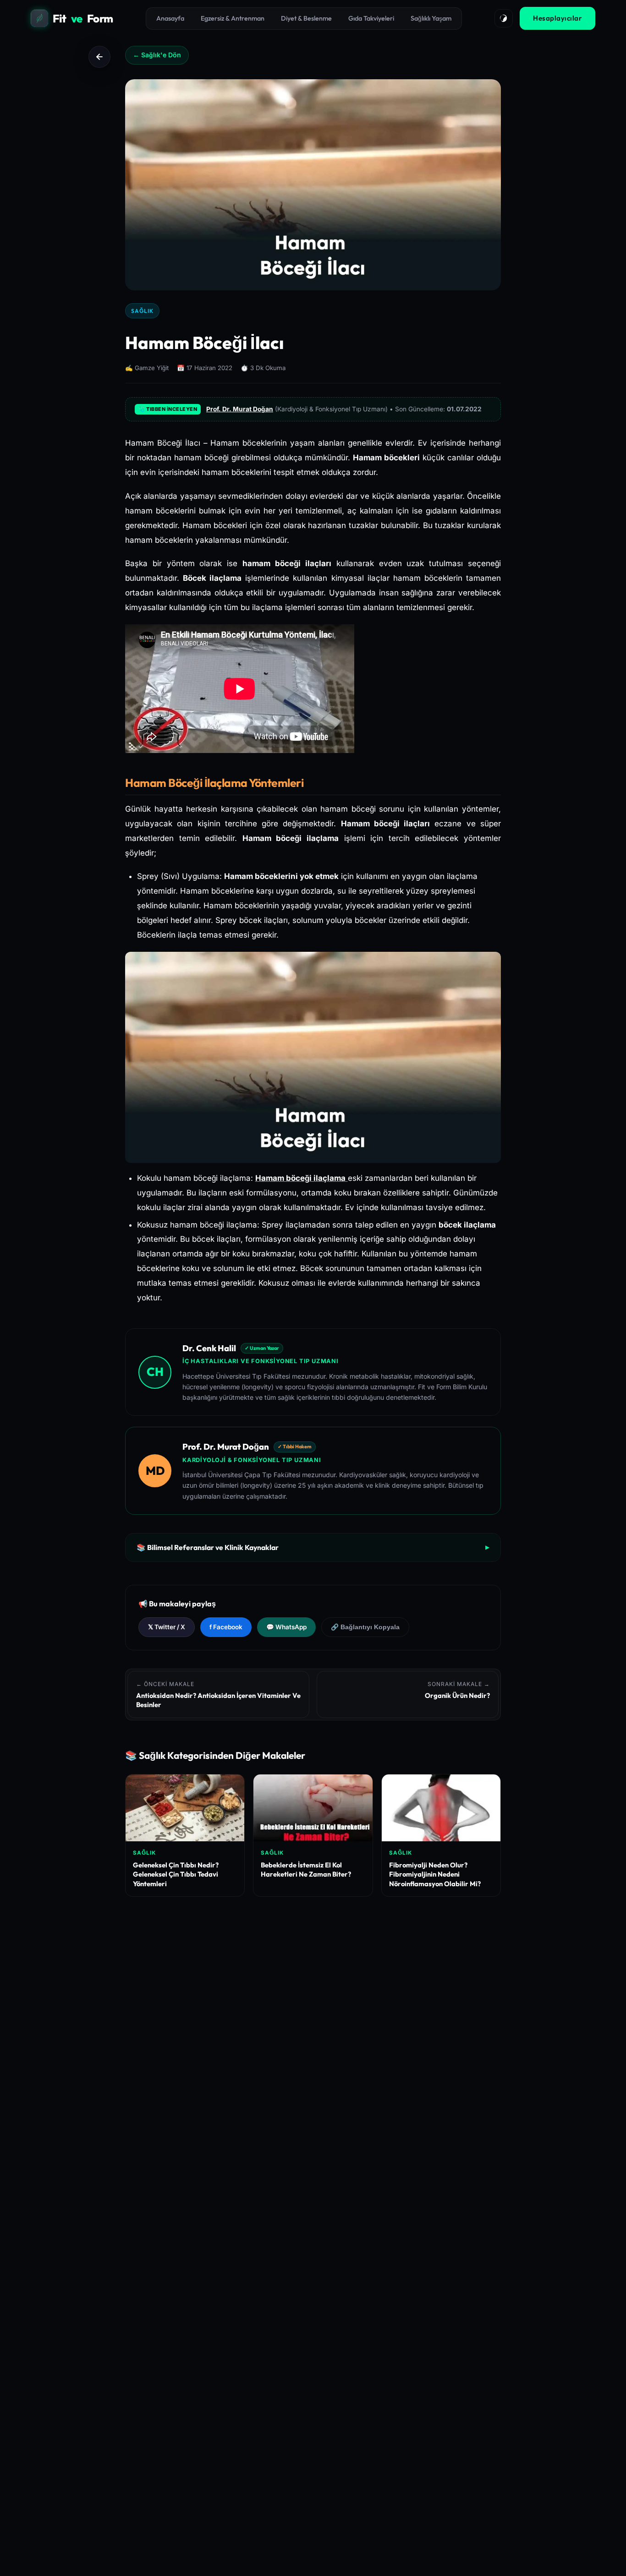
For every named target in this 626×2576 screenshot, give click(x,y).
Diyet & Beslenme (306, 18)
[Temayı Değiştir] (504, 18)
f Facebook (226, 1627)
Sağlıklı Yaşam (431, 18)
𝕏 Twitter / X (167, 1627)
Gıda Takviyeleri (371, 18)
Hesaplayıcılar (557, 18)
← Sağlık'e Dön (157, 55)
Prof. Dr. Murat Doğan (240, 409)
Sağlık (142, 311)
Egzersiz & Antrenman (233, 18)
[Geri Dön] (99, 57)
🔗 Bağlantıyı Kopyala (365, 1627)
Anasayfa (170, 18)
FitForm (83, 18)
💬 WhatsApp (286, 1627)
